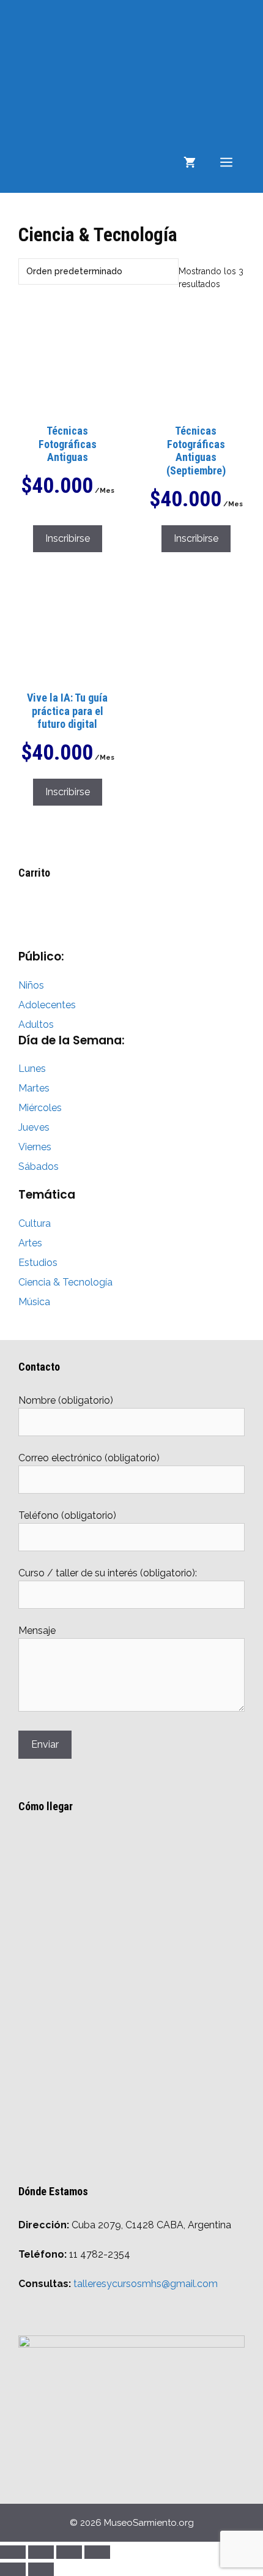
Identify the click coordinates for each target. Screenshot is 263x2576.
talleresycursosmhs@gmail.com (146, 2284)
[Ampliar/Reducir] (13, 2552)
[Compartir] (69, 2552)
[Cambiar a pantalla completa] (41, 2552)
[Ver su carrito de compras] (190, 162)
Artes (30, 1243)
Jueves (34, 1127)
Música (34, 1302)
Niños (31, 985)
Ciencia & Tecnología (65, 1282)
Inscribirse (68, 538)
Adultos (36, 1024)
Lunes (32, 1069)
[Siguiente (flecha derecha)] (41, 2569)
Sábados (39, 1166)
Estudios (38, 1263)
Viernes (35, 1147)
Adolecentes (47, 1005)
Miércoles (40, 1108)
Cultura (35, 1223)
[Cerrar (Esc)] (97, 2552)
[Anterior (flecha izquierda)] (13, 2569)
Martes (34, 1088)
